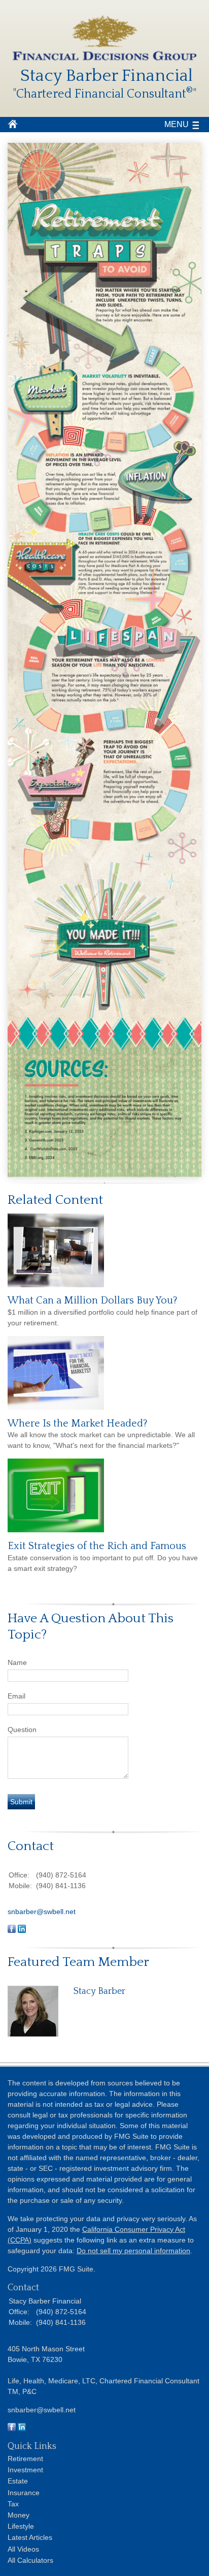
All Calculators (30, 2560)
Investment (25, 2470)
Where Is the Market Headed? (78, 1423)
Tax (13, 2504)
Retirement (25, 2459)
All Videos (23, 2549)
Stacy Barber (100, 1991)
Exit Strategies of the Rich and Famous (97, 1546)
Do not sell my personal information (133, 2251)
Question (22, 1730)
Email (16, 1696)
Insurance (24, 2493)
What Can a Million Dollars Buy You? (93, 1300)
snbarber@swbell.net (42, 1912)
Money (19, 2515)
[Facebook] (12, 2429)
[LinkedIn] (22, 2429)
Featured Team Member (78, 1962)
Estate (18, 2481)
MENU (177, 124)
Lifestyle (21, 2526)
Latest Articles (30, 2537)
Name (17, 1662)
